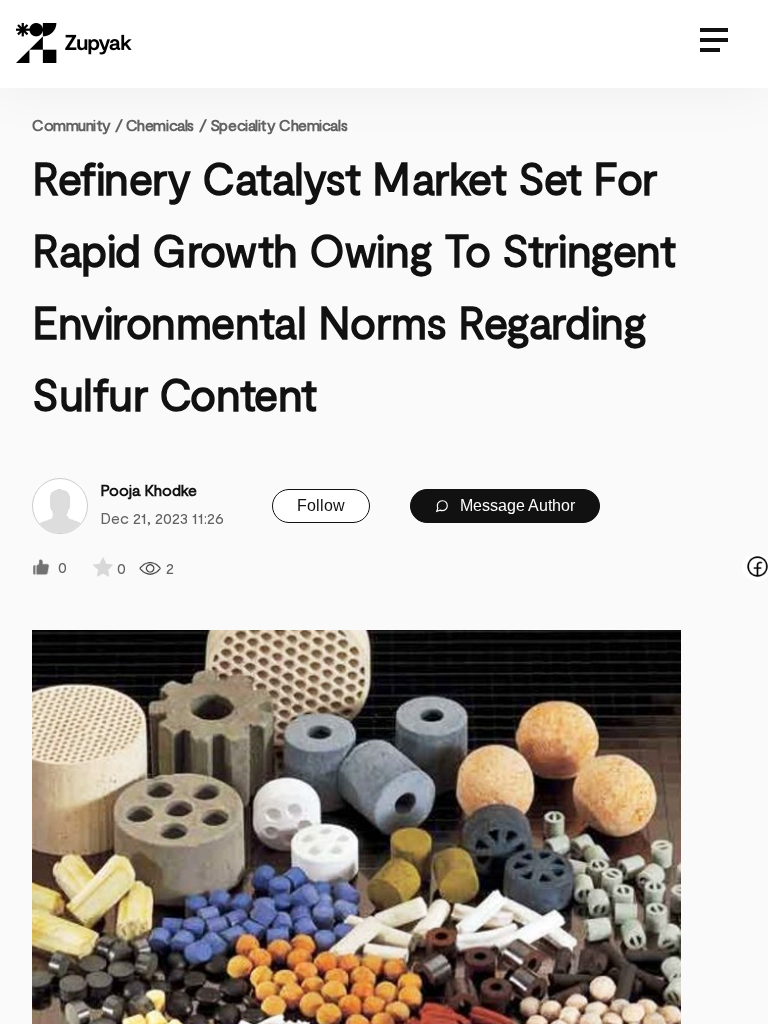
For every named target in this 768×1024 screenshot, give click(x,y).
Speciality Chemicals (278, 124)
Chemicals (160, 124)
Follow (321, 505)
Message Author (515, 505)
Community (77, 124)
